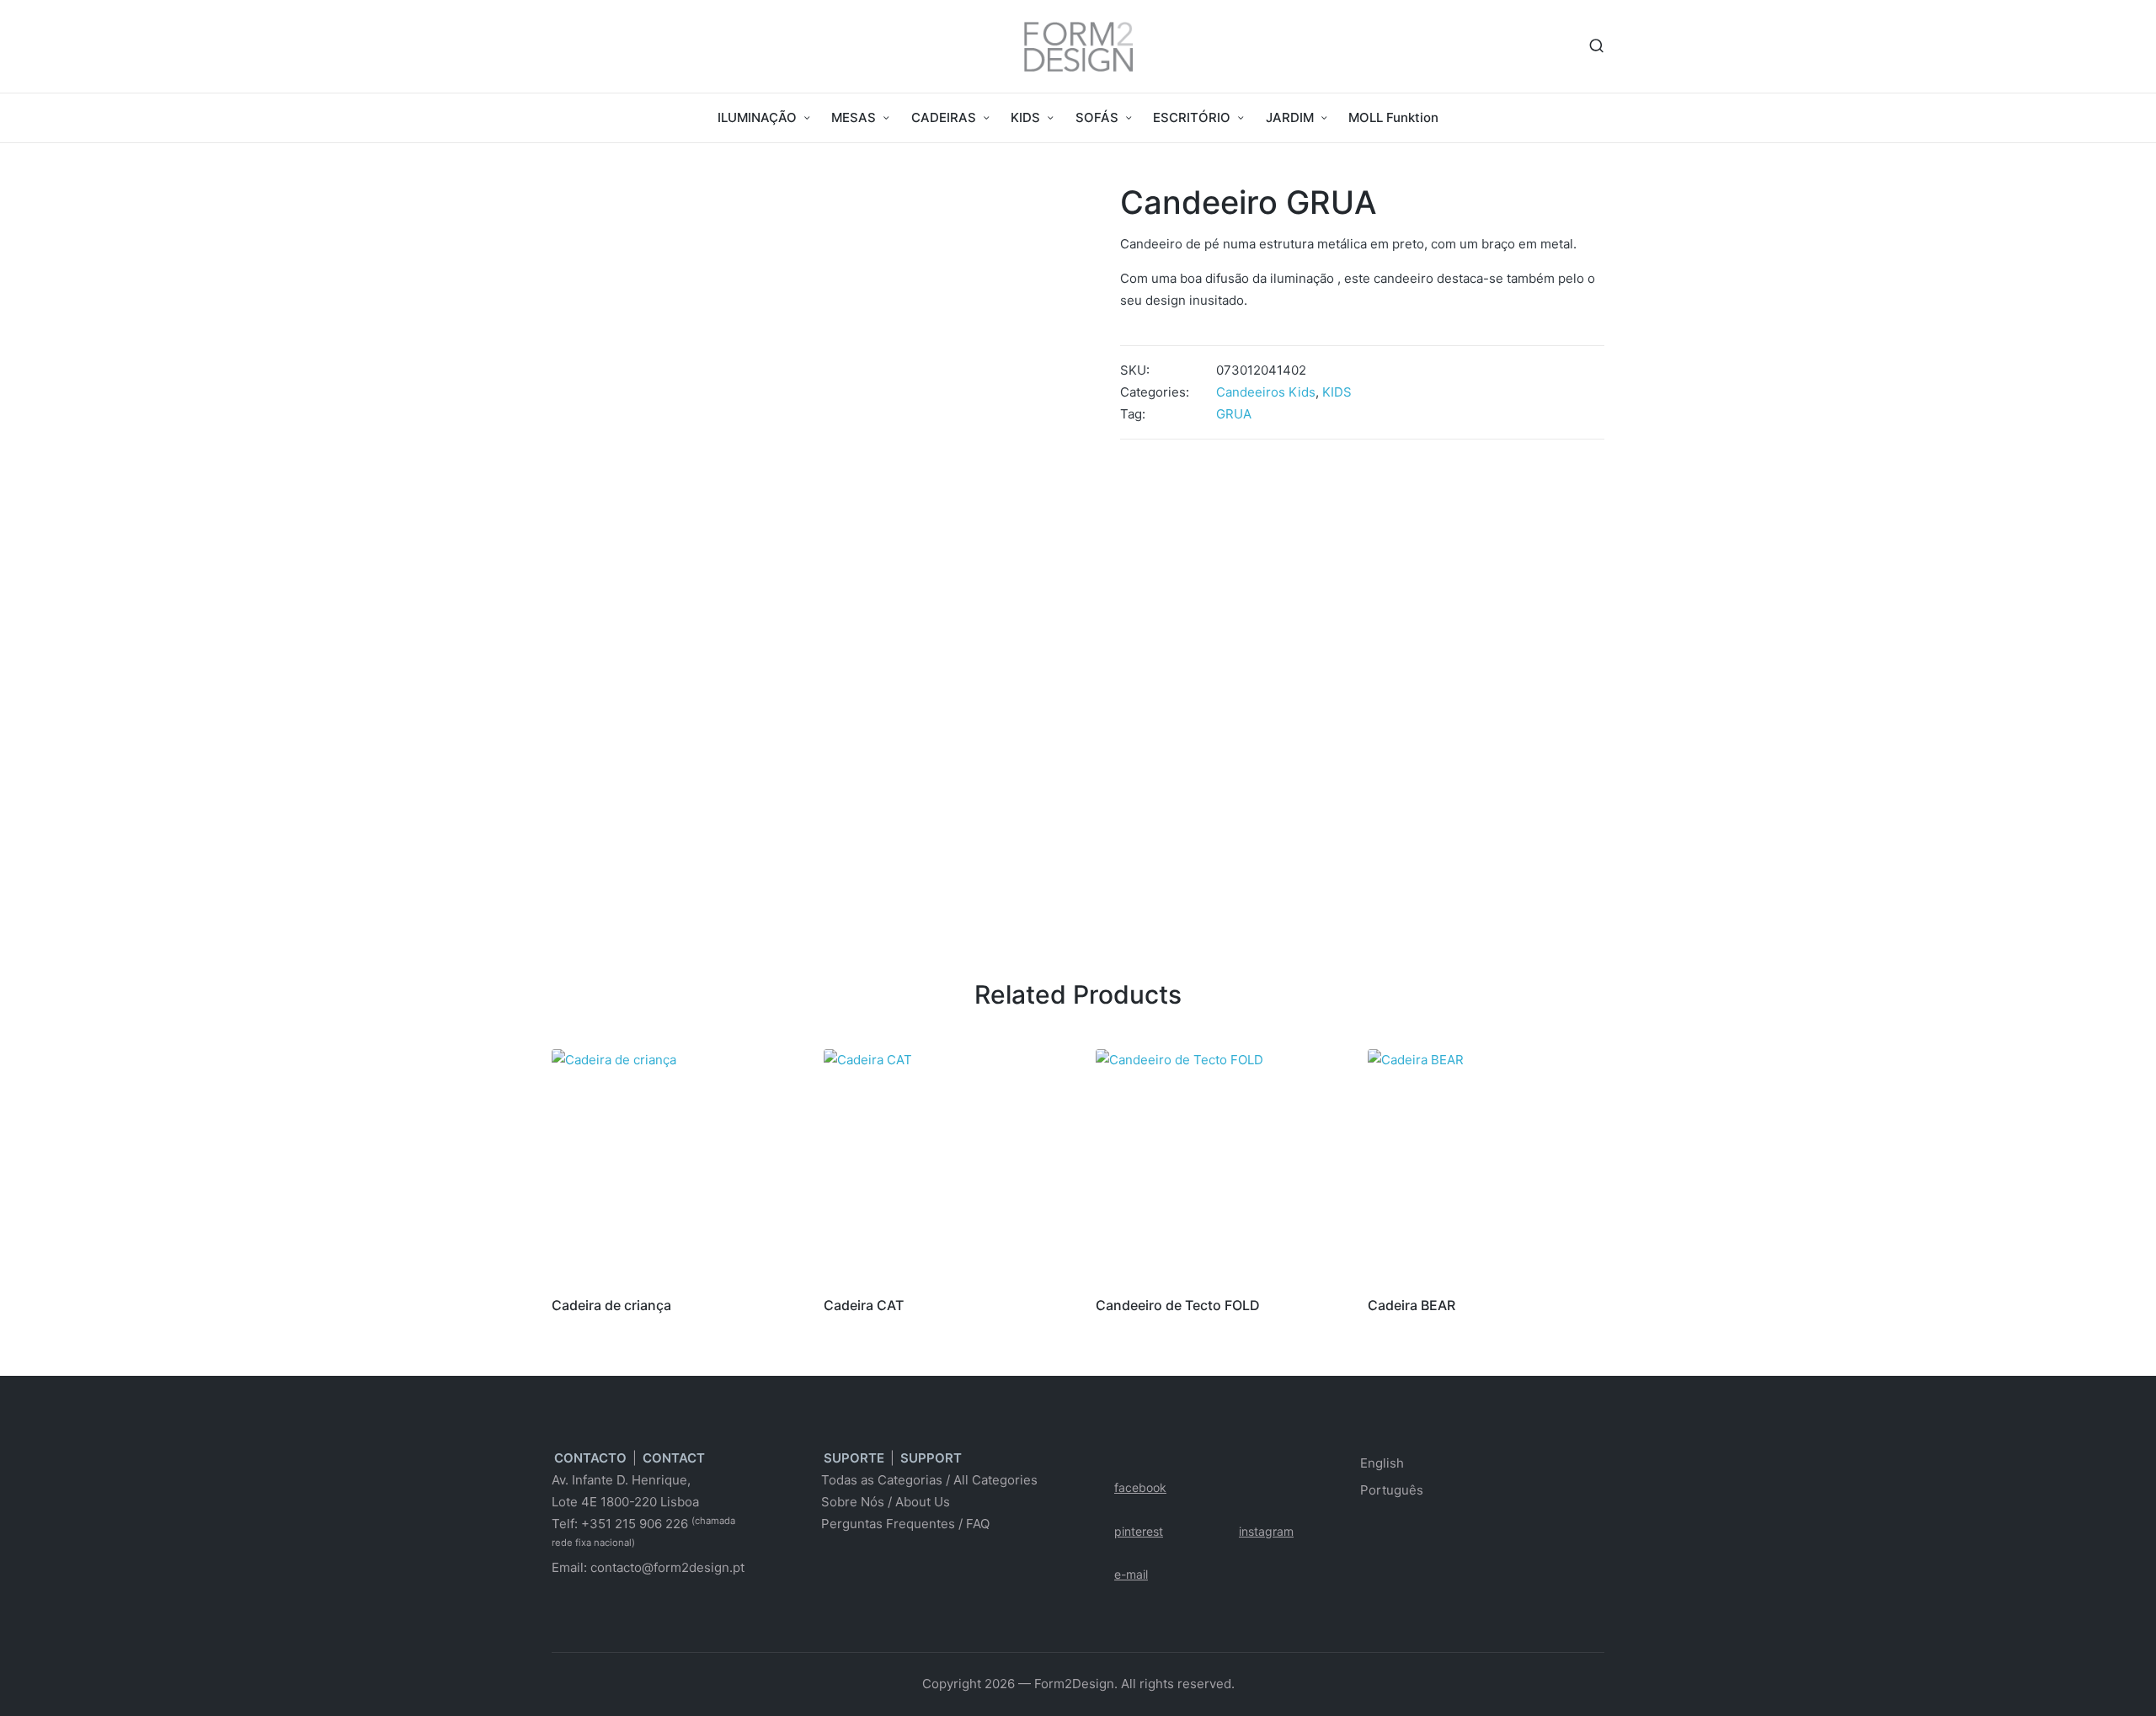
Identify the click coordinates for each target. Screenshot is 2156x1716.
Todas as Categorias (882, 1480)
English (1382, 1463)
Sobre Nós (853, 1502)
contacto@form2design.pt (667, 1567)
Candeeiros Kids (1266, 392)
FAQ (978, 1524)
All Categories (995, 1480)
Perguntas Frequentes (888, 1524)
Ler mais (667, 1279)
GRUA (1234, 414)
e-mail (1131, 1574)
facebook (1140, 1487)
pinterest (1139, 1531)
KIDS (1337, 392)
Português (1392, 1490)
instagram (1266, 1531)
